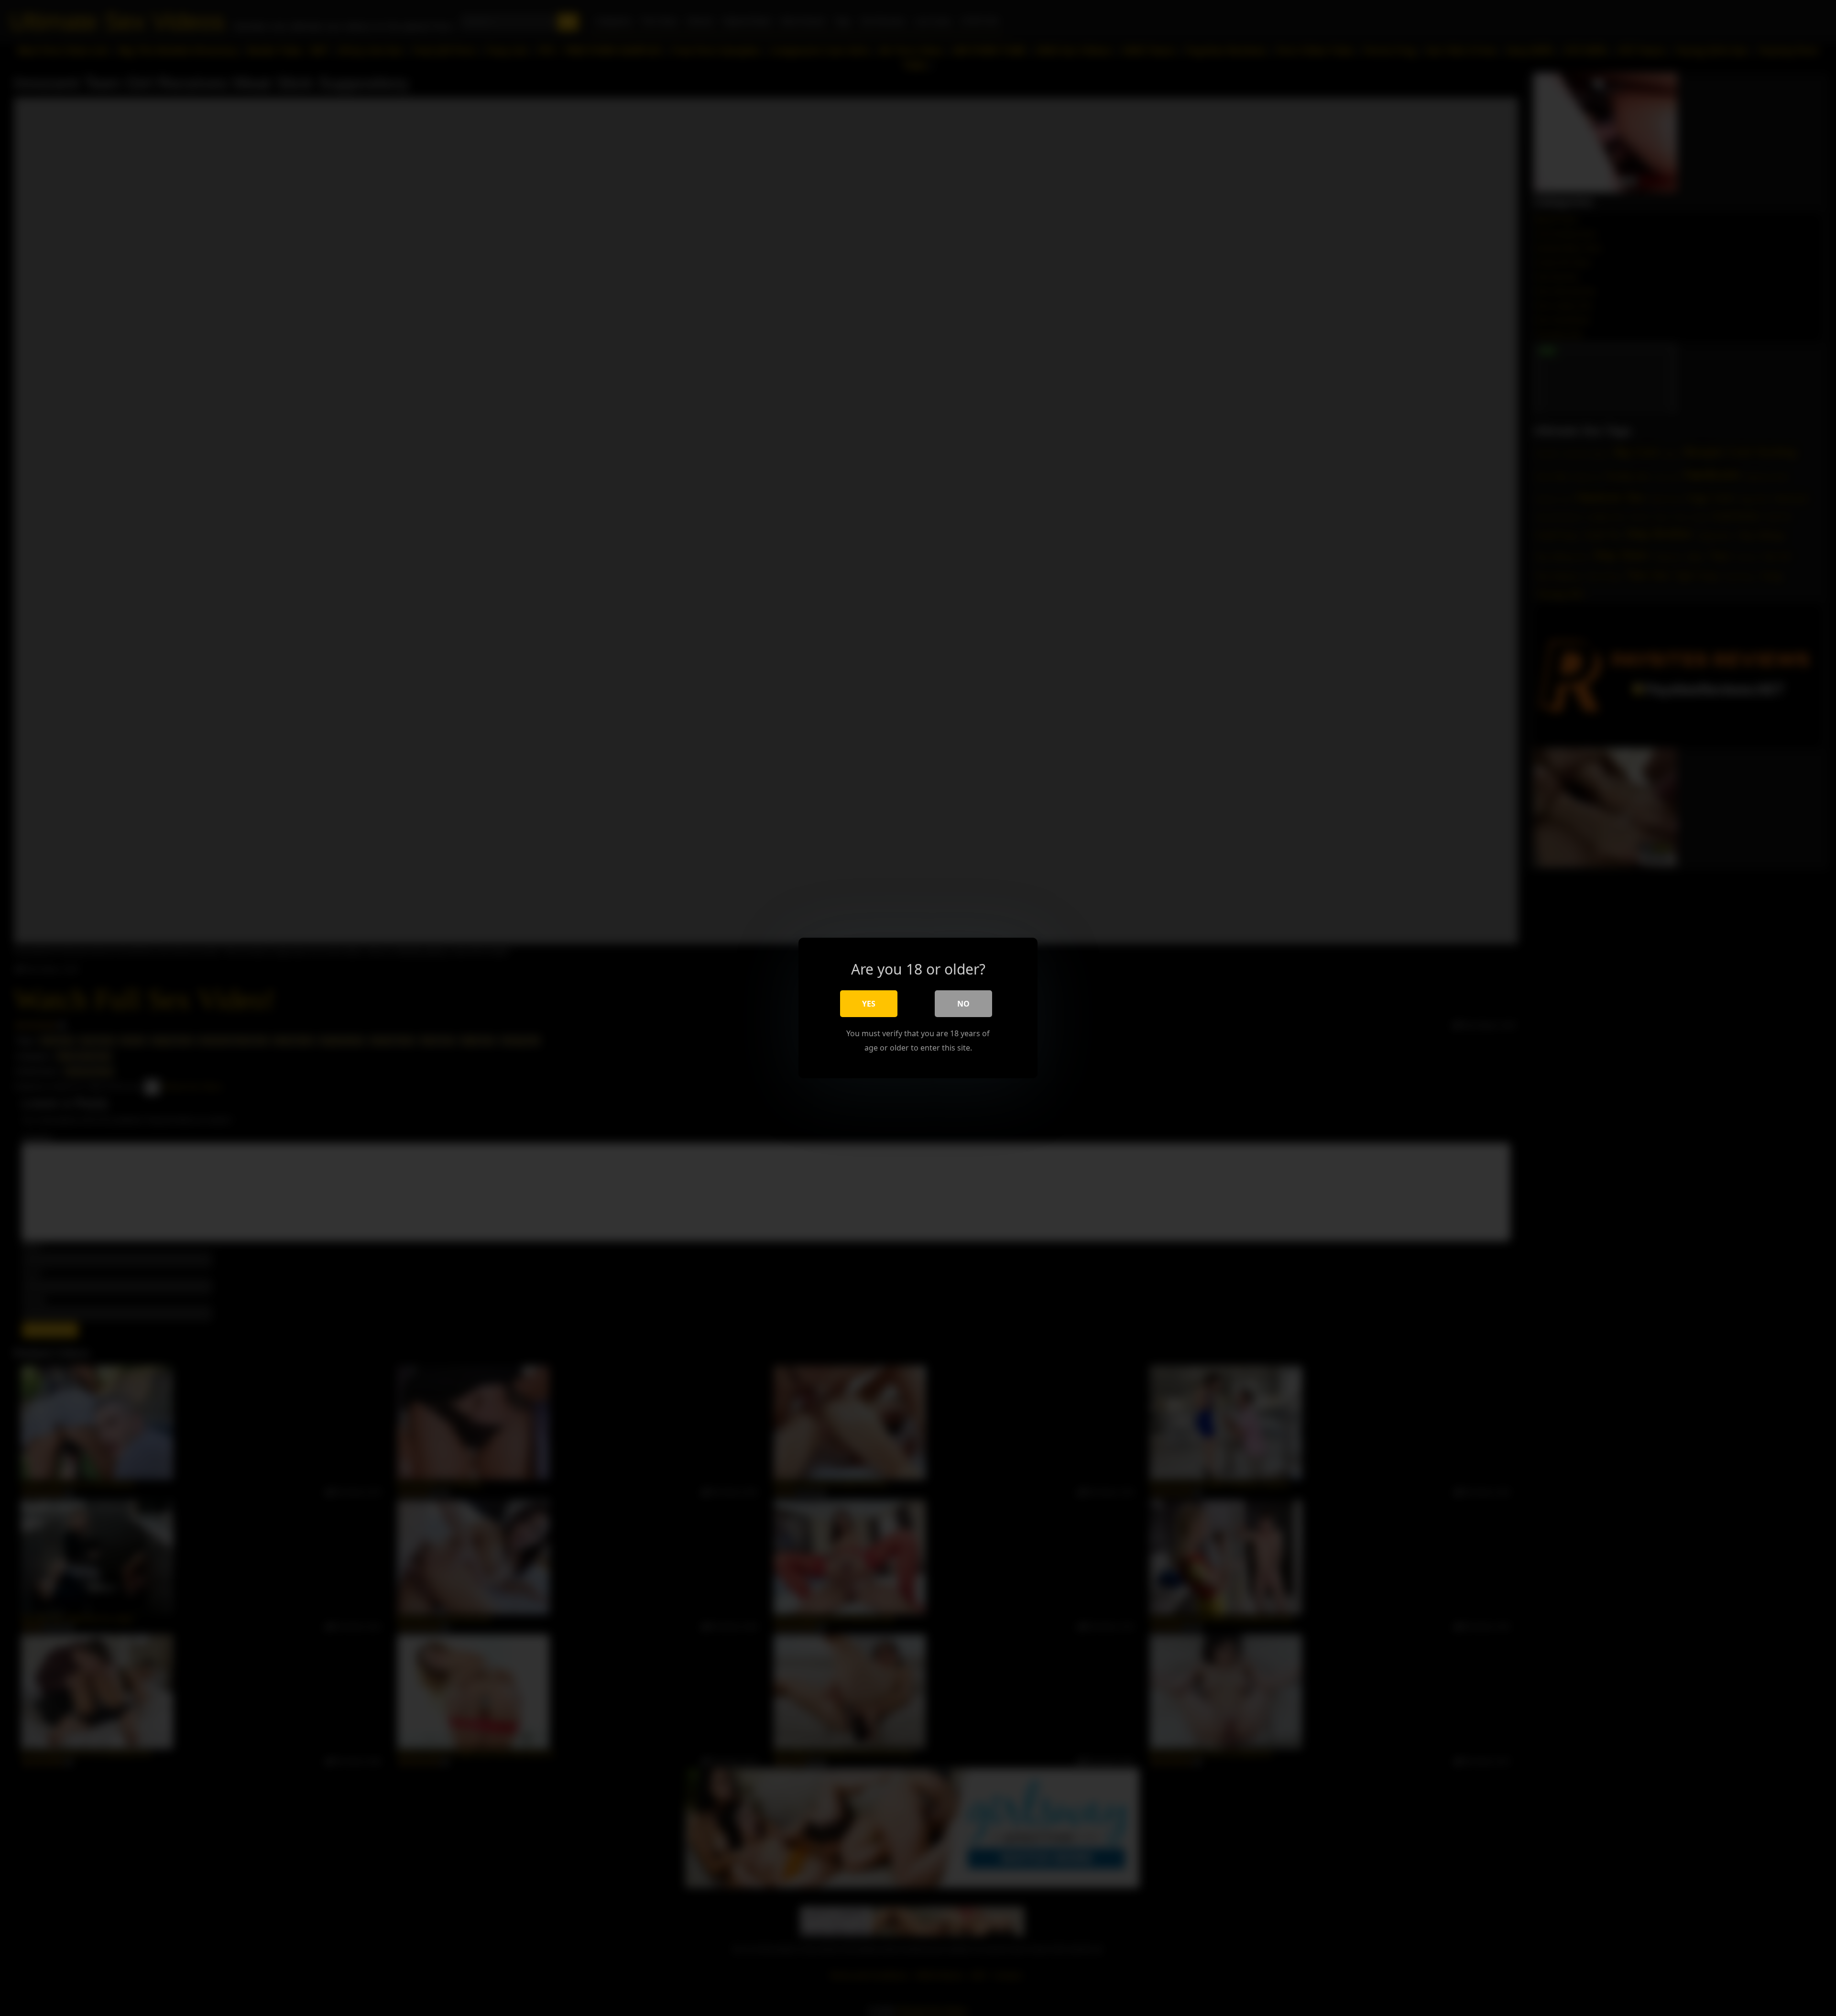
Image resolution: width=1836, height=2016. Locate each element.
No (963, 1004)
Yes (869, 1004)
